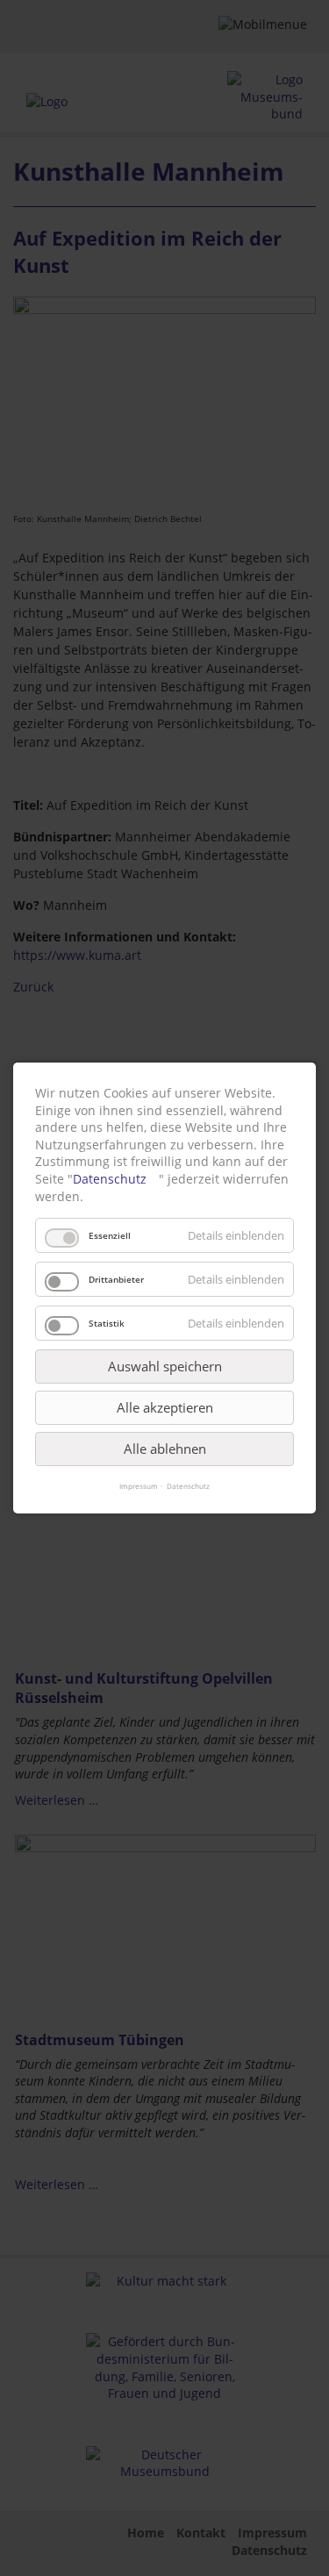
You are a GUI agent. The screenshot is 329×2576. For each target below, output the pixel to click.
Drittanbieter (116, 1279)
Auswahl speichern (165, 1366)
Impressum (139, 1486)
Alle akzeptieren (165, 1407)
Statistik (107, 1323)
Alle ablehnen (165, 1449)
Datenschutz (110, 1179)
